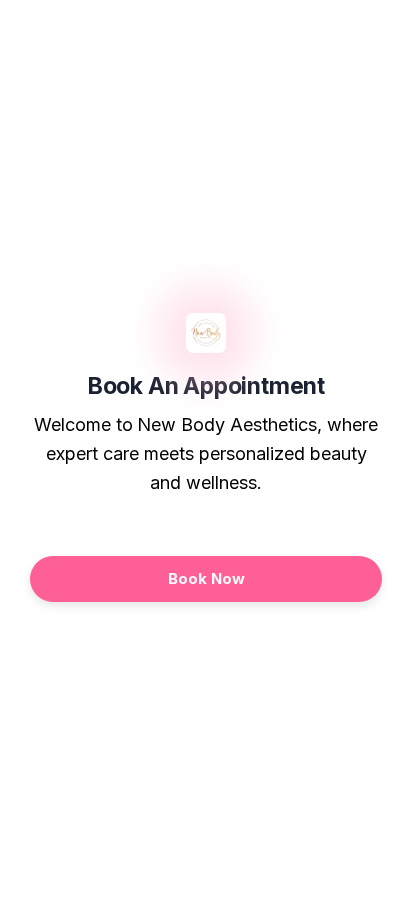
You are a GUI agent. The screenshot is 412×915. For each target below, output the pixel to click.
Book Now (206, 578)
